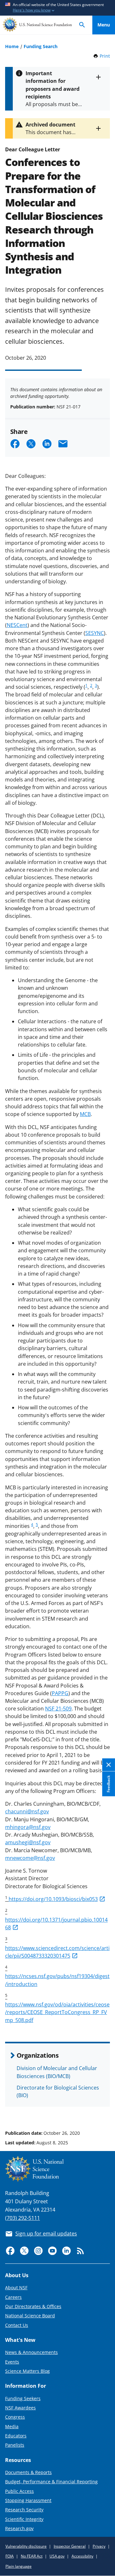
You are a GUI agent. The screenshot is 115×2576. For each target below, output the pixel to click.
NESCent (17, 625)
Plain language (19, 2566)
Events (12, 2362)
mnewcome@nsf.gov (30, 1858)
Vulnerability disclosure (26, 2546)
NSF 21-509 (58, 1709)
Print (105, 56)
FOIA (10, 2556)
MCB (85, 1114)
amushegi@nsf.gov (28, 1842)
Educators (16, 2436)
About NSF (16, 2288)
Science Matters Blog (27, 2371)
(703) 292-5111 (23, 2218)
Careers (13, 2297)
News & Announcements (31, 2352)
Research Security (24, 2510)
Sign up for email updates (46, 2234)
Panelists (15, 2445)
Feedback (108, 1784)
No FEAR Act (32, 2556)
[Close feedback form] (109, 1765)
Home (12, 46)
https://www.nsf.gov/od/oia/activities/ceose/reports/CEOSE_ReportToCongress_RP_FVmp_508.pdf (57, 2012)
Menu (104, 25)
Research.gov (19, 2528)
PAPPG (60, 1693)
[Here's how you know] (57, 8)
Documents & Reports (28, 2472)
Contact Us (17, 2325)
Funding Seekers (23, 2398)
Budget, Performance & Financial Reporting (51, 2482)
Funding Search (41, 46)
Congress (15, 2417)
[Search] (82, 25)
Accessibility (82, 2556)
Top (104, 2109)
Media (12, 2426)
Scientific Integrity (24, 2519)
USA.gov (57, 2556)
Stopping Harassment (28, 2500)
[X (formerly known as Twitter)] (24, 2251)
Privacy (99, 2546)
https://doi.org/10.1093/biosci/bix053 (53, 1899)
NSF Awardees (20, 2408)
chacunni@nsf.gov (27, 1811)
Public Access (19, 2491)
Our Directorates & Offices (33, 2306)
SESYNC (95, 633)
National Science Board (30, 2316)
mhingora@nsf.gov (28, 1827)
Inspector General (70, 2546)
